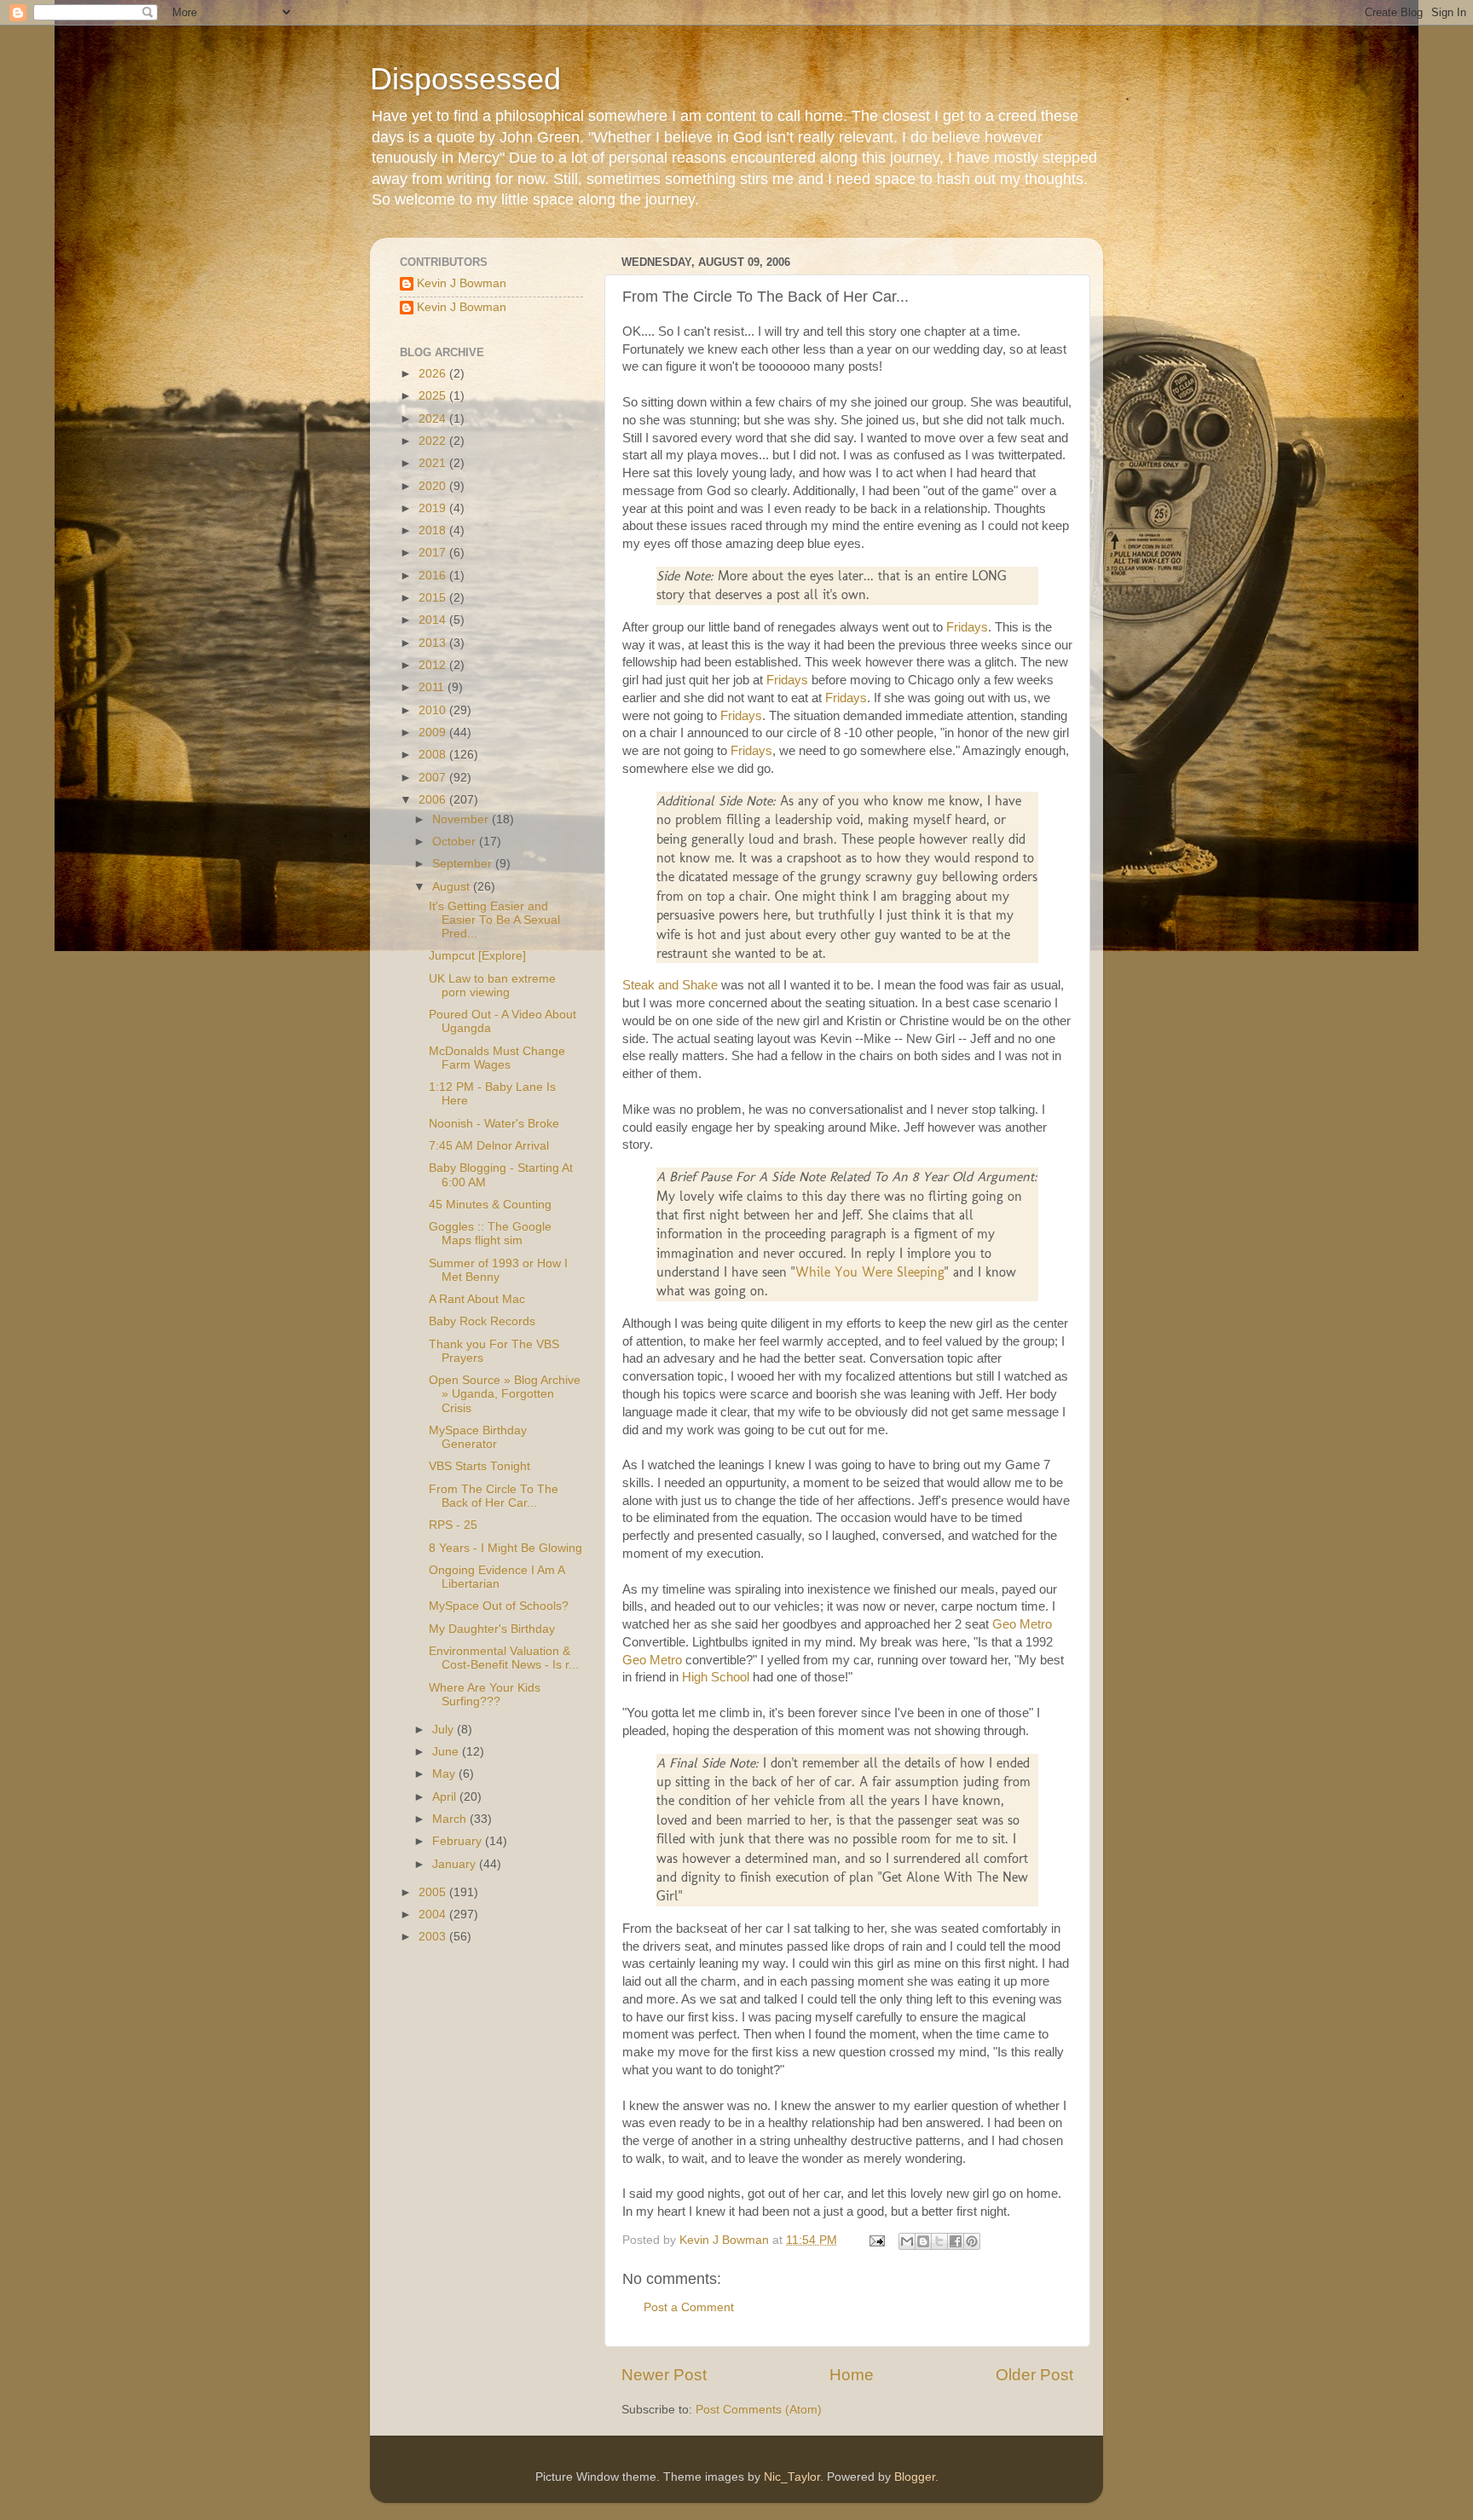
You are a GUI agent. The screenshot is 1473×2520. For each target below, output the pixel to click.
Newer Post (664, 2375)
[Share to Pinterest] (972, 2241)
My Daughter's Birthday (492, 1629)
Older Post (1034, 2375)
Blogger (915, 2477)
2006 (434, 800)
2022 (434, 441)
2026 (434, 374)
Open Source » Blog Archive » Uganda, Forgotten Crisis (505, 1394)
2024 (434, 419)
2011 (433, 687)
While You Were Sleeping (870, 1272)
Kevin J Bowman (462, 283)
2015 (434, 598)
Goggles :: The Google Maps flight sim (490, 1234)
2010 (434, 710)
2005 (434, 1892)
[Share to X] (939, 2241)
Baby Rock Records (482, 1321)
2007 (434, 778)
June (447, 1752)
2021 (434, 463)
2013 (434, 643)
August (453, 887)
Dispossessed (465, 79)
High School (716, 1677)
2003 (434, 1937)
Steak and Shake (670, 985)
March (451, 1819)
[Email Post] (876, 2240)
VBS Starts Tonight (479, 1466)
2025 (434, 396)
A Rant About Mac (477, 1299)
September (464, 864)
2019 (434, 508)
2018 (434, 531)
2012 (434, 665)
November (462, 819)
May (445, 1774)
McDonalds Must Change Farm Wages (497, 1058)
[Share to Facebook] (956, 2241)
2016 (434, 576)
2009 (434, 732)
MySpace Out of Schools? (499, 1606)
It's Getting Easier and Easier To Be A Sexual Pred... (494, 920)
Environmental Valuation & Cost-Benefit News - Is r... (504, 1658)
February (459, 1841)
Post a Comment (689, 2307)
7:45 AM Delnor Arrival (489, 1146)
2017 (434, 553)
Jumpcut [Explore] (477, 956)
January (456, 1864)
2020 (434, 486)
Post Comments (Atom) (759, 2410)
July (445, 1730)
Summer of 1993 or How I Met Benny (498, 1270)
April (446, 1797)
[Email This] (907, 2241)
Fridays (967, 627)
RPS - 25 (453, 1525)
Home (852, 2375)
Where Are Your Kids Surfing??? (485, 1695)
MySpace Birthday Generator (478, 1437)
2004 (434, 1915)
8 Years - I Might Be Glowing (505, 1548)
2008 (434, 755)
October (456, 842)
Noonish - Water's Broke (494, 1124)
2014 (434, 620)
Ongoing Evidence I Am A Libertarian (497, 1577)
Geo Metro (1022, 1624)
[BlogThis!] (923, 2241)
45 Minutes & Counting (490, 1205)
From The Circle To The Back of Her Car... (494, 1496)
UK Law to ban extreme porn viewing (492, 986)
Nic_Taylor (792, 2477)
